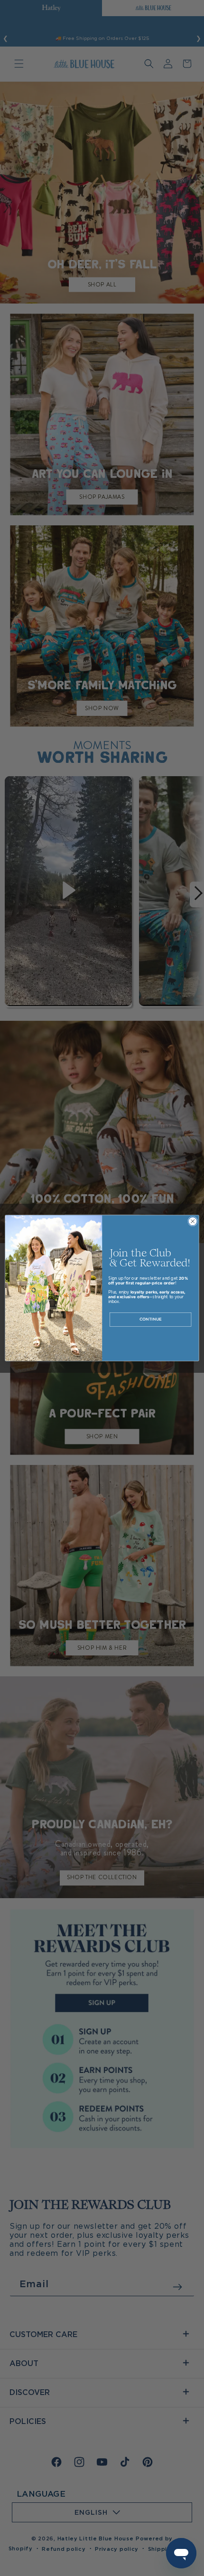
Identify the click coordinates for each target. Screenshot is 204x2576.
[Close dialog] (193, 1221)
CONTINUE (151, 1319)
